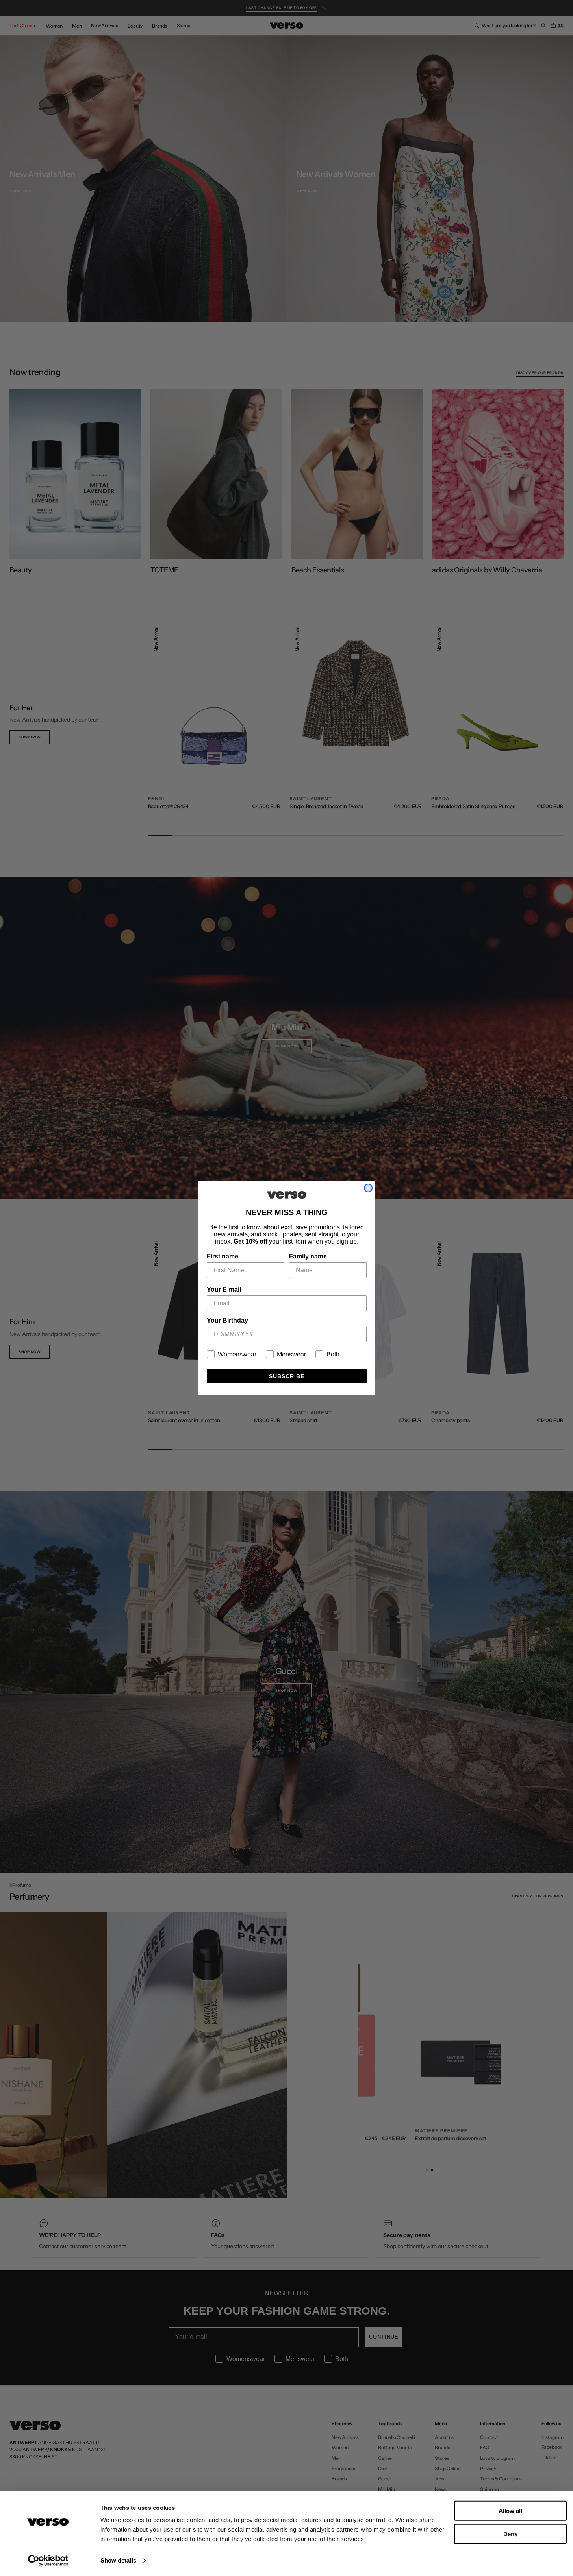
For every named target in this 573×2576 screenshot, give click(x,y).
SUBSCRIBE (287, 1376)
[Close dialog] (368, 1188)
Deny (510, 2534)
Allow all (510, 2511)
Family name (308, 1256)
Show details (118, 2560)
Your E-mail (224, 1289)
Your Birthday (227, 1320)
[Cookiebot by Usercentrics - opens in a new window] (48, 2561)
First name (223, 1256)
